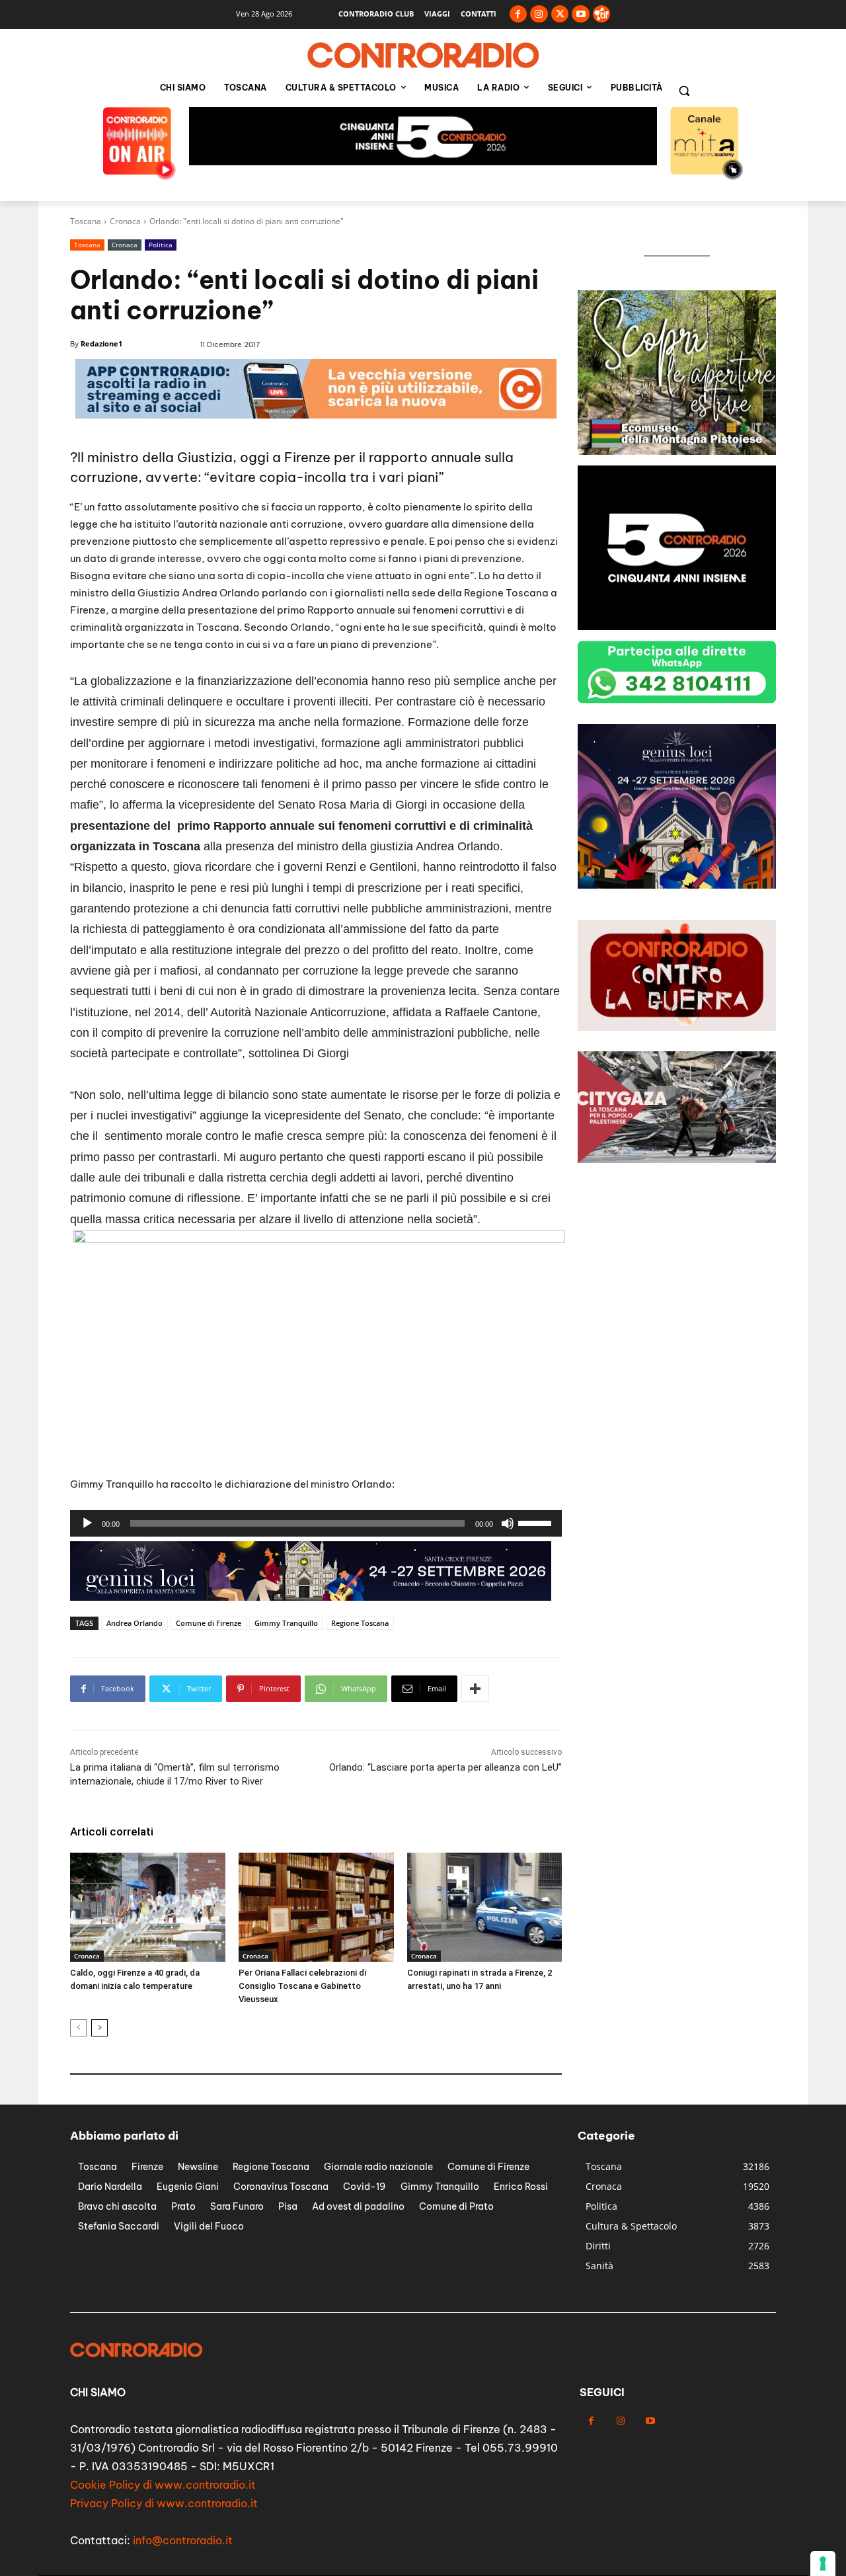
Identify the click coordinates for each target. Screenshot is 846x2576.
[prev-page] (78, 2028)
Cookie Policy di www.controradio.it (163, 2485)
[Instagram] (539, 14)
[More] (475, 1689)
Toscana (86, 221)
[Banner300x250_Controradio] (677, 451)
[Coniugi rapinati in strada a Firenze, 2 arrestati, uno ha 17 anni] (485, 1907)
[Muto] (508, 1523)
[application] (316, 1523)
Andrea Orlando (135, 1623)
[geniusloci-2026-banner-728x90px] (423, 162)
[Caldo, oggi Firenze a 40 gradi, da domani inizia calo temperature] (148, 1907)
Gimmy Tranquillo (286, 1623)
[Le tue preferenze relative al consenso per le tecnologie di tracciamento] (823, 2563)
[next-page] (99, 2028)
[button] (684, 91)
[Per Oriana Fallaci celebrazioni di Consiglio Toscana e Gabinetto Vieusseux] (316, 1907)
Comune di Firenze (209, 1623)
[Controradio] (423, 56)
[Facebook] (519, 14)
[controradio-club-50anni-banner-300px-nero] (677, 626)
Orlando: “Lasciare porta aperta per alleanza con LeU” (445, 1767)
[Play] (87, 1523)
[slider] (537, 1522)
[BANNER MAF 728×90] (311, 1597)
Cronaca (125, 221)
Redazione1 (101, 343)
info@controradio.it (183, 2540)
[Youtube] (581, 14)
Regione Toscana (360, 1623)
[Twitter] (560, 14)
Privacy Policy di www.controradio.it (164, 2503)
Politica (161, 245)
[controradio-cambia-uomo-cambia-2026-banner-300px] (677, 885)
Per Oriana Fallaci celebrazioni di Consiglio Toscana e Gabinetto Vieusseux (302, 1986)
